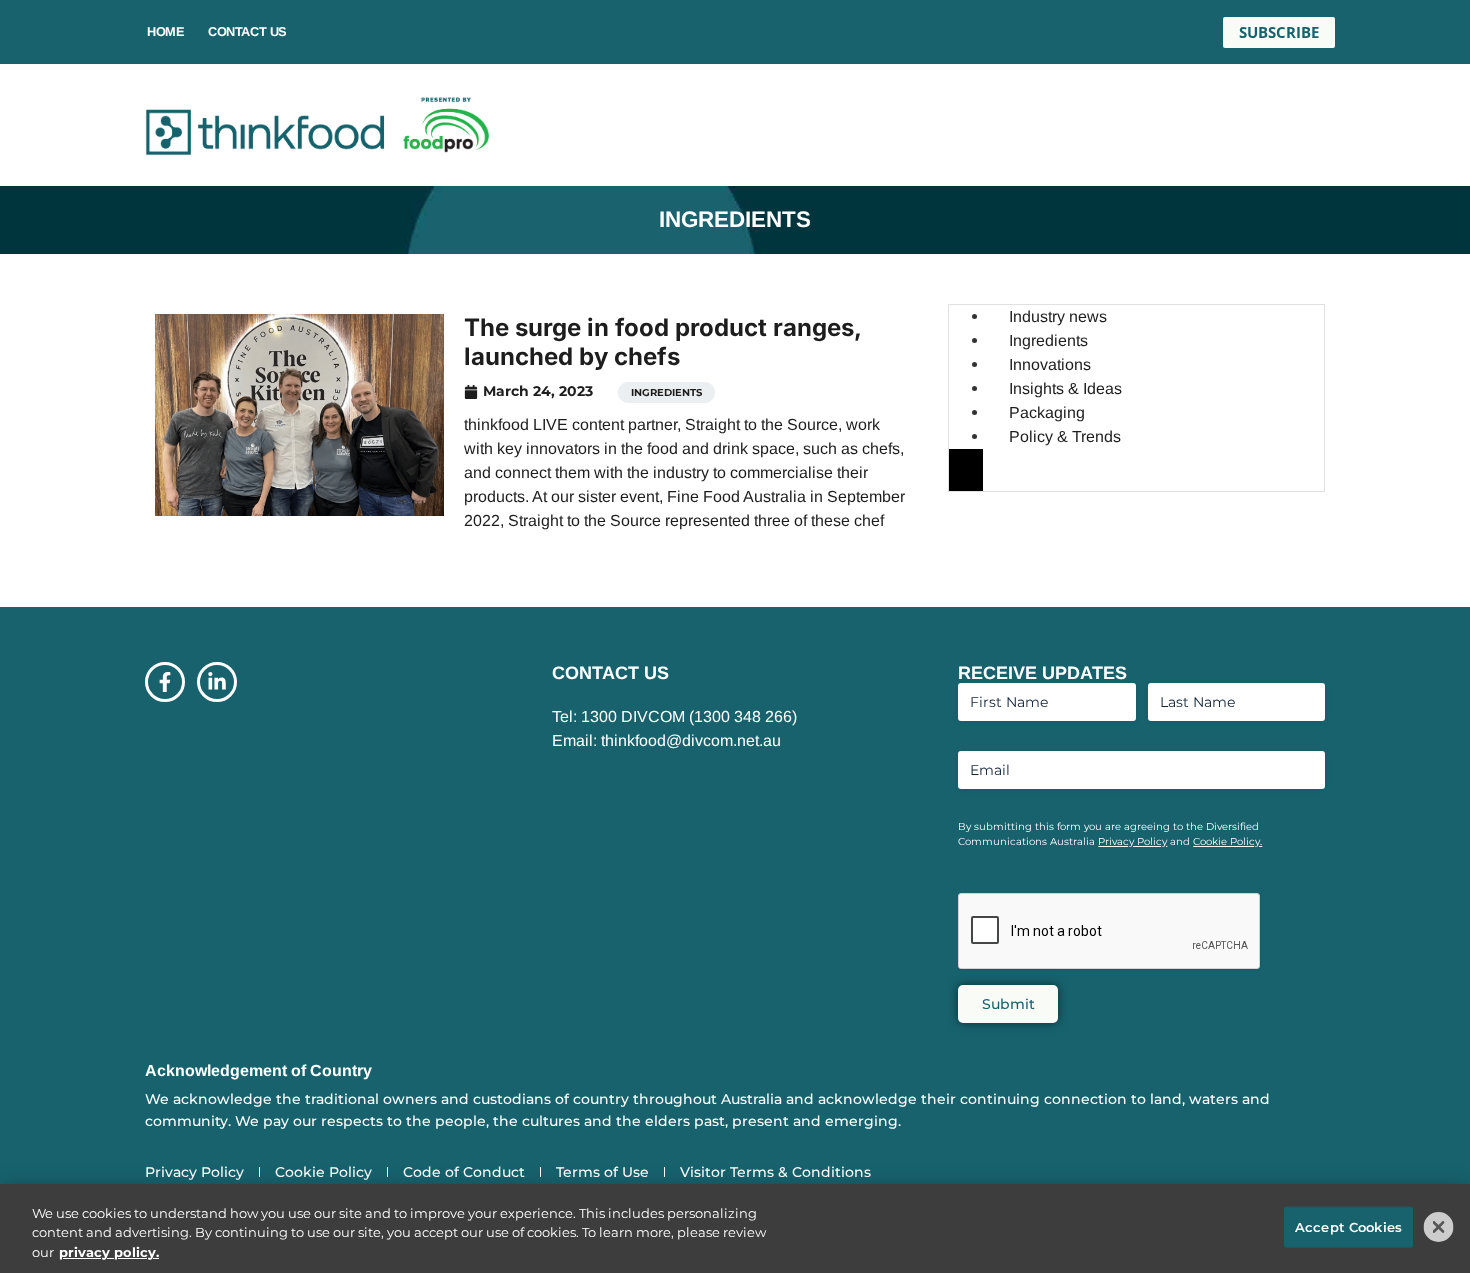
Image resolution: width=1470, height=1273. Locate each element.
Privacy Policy (1132, 841)
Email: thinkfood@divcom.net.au (666, 740)
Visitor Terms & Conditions (775, 1172)
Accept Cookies (1348, 1226)
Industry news (1058, 316)
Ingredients (666, 392)
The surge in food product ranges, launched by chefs (662, 342)
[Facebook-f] (165, 682)
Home (165, 31)
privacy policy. (109, 1252)
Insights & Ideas (1065, 388)
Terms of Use (602, 1172)
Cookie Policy (323, 1172)
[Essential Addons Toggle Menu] (966, 470)
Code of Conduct (464, 1172)
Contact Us (247, 31)
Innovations (1050, 364)
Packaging (1047, 412)
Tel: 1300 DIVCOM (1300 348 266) (674, 716)
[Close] (1439, 1227)
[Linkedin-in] (217, 682)
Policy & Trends (1065, 436)
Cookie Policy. (1227, 841)
